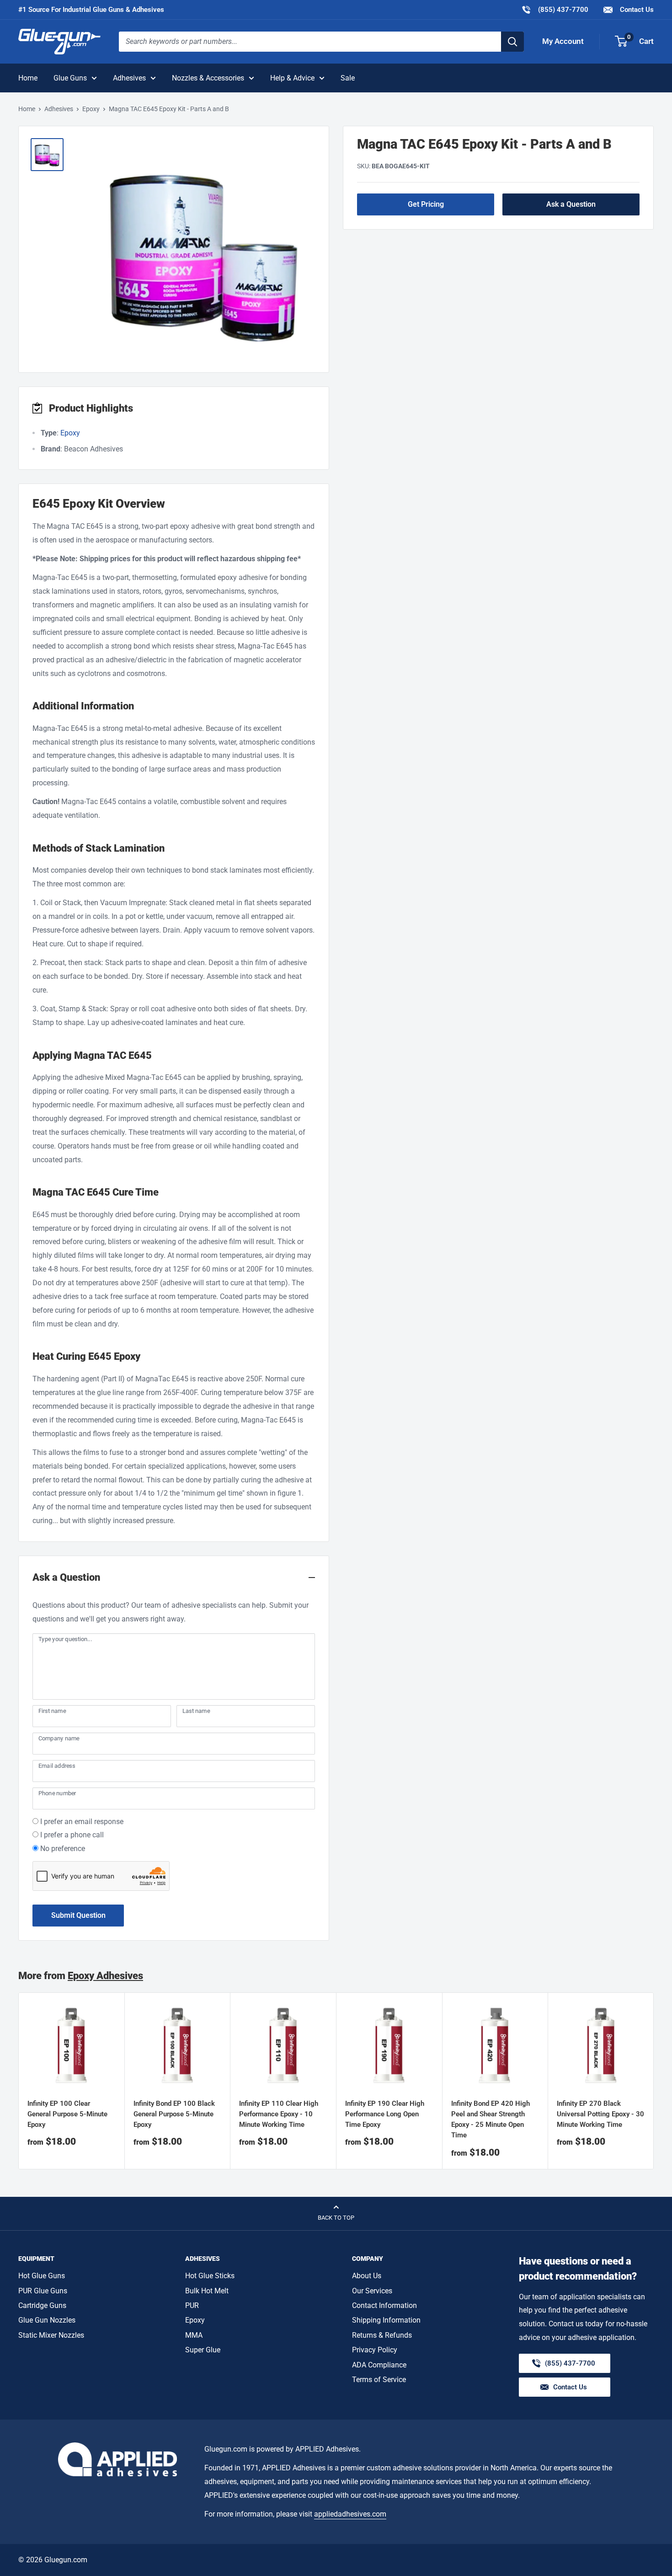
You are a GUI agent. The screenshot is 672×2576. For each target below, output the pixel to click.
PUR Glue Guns (43, 2291)
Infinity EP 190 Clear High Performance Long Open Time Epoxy (385, 2114)
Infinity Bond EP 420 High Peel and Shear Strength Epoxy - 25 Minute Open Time (491, 2120)
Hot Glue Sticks (210, 2276)
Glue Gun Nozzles (47, 2320)
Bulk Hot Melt (207, 2291)
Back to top (336, 2218)
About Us (367, 2276)
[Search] (512, 42)
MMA (194, 2335)
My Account (563, 41)
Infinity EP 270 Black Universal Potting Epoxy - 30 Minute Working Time (600, 2114)
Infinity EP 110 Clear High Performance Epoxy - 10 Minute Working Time (279, 2114)
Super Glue (203, 2350)
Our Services (372, 2291)
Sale (348, 78)
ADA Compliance (379, 2365)
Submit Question (78, 1915)
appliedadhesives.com (350, 2514)
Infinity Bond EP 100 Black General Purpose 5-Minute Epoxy (174, 2114)
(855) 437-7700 (555, 9)
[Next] (654, 2081)
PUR (192, 2305)
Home (28, 78)
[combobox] (310, 42)
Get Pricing (426, 204)
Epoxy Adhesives (105, 1976)
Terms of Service (379, 2380)
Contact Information (384, 2305)
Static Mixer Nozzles (51, 2335)
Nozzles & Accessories (208, 78)
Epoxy (91, 109)
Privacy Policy (375, 2350)
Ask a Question (571, 204)
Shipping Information (386, 2320)
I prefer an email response (82, 1822)
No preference (63, 1849)
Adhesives (129, 78)
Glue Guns (70, 78)
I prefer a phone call (72, 1835)
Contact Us (636, 10)
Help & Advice (292, 78)
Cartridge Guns (42, 2305)
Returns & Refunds (382, 2335)
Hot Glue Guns (42, 2276)
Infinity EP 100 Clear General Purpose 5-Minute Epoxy (67, 2114)
